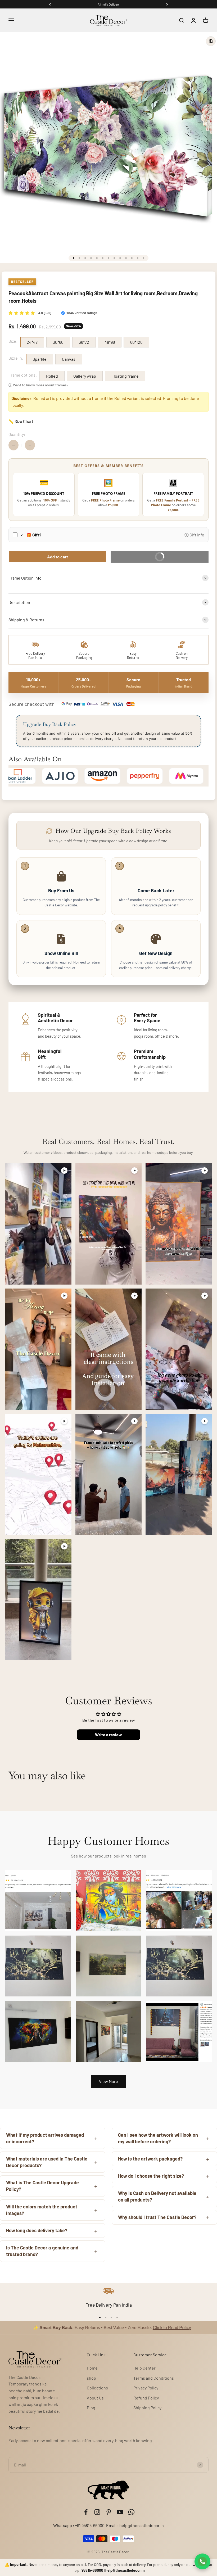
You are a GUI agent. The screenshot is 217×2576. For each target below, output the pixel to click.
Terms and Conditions (154, 2378)
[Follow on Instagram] (97, 2512)
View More (108, 2081)
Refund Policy (146, 2398)
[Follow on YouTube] (120, 2512)
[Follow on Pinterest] (109, 2512)
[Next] (167, 4)
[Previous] (50, 4)
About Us (95, 2398)
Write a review (108, 1735)
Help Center (144, 2368)
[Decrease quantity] (13, 445)
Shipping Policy (147, 2408)
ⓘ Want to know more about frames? (38, 385)
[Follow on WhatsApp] (131, 2512)
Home (92, 2368)
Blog (91, 2408)
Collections (97, 2388)
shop (91, 2378)
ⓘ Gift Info (194, 535)
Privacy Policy (146, 2388)
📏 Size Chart (21, 421)
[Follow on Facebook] (86, 2512)
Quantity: (17, 434)
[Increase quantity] (30, 445)
